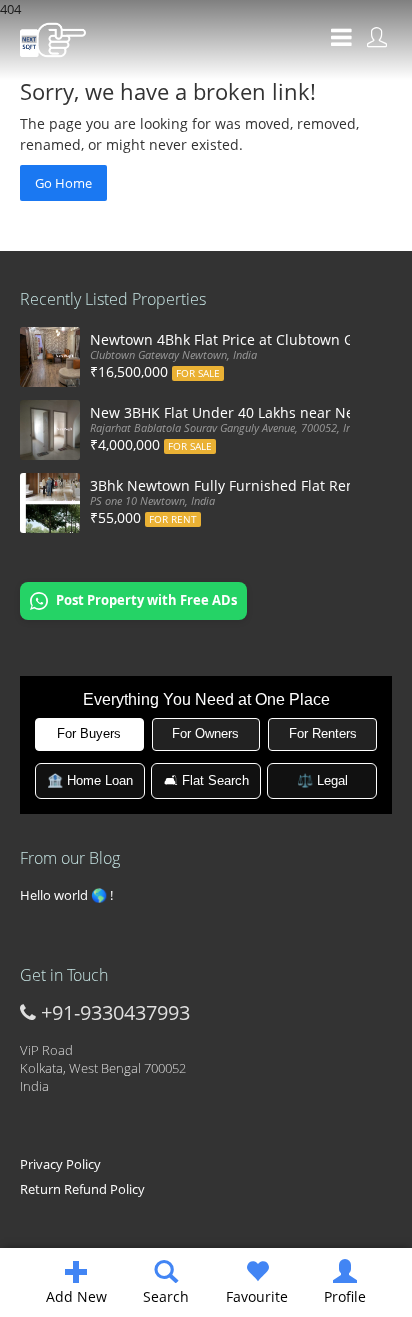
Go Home (63, 183)
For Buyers (89, 733)
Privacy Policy (60, 1164)
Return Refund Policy (82, 1189)
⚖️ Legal (322, 780)
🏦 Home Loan (90, 780)
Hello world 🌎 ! (66, 895)
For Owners (205, 733)
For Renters (323, 733)
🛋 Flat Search (206, 780)
